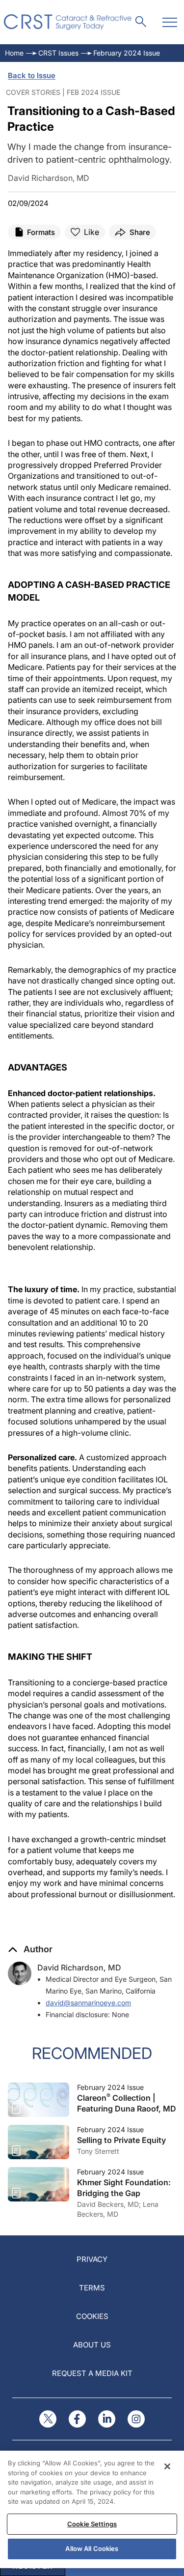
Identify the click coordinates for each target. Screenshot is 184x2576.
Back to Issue (32, 75)
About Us (92, 2345)
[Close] (167, 2466)
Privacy (92, 2259)
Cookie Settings (92, 2524)
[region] (92, 2509)
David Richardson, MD (79, 1968)
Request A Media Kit (92, 2373)
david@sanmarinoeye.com (88, 2003)
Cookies (92, 2316)
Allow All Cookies (92, 2548)
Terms (92, 2288)
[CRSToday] (68, 22)
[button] (30, 1949)
